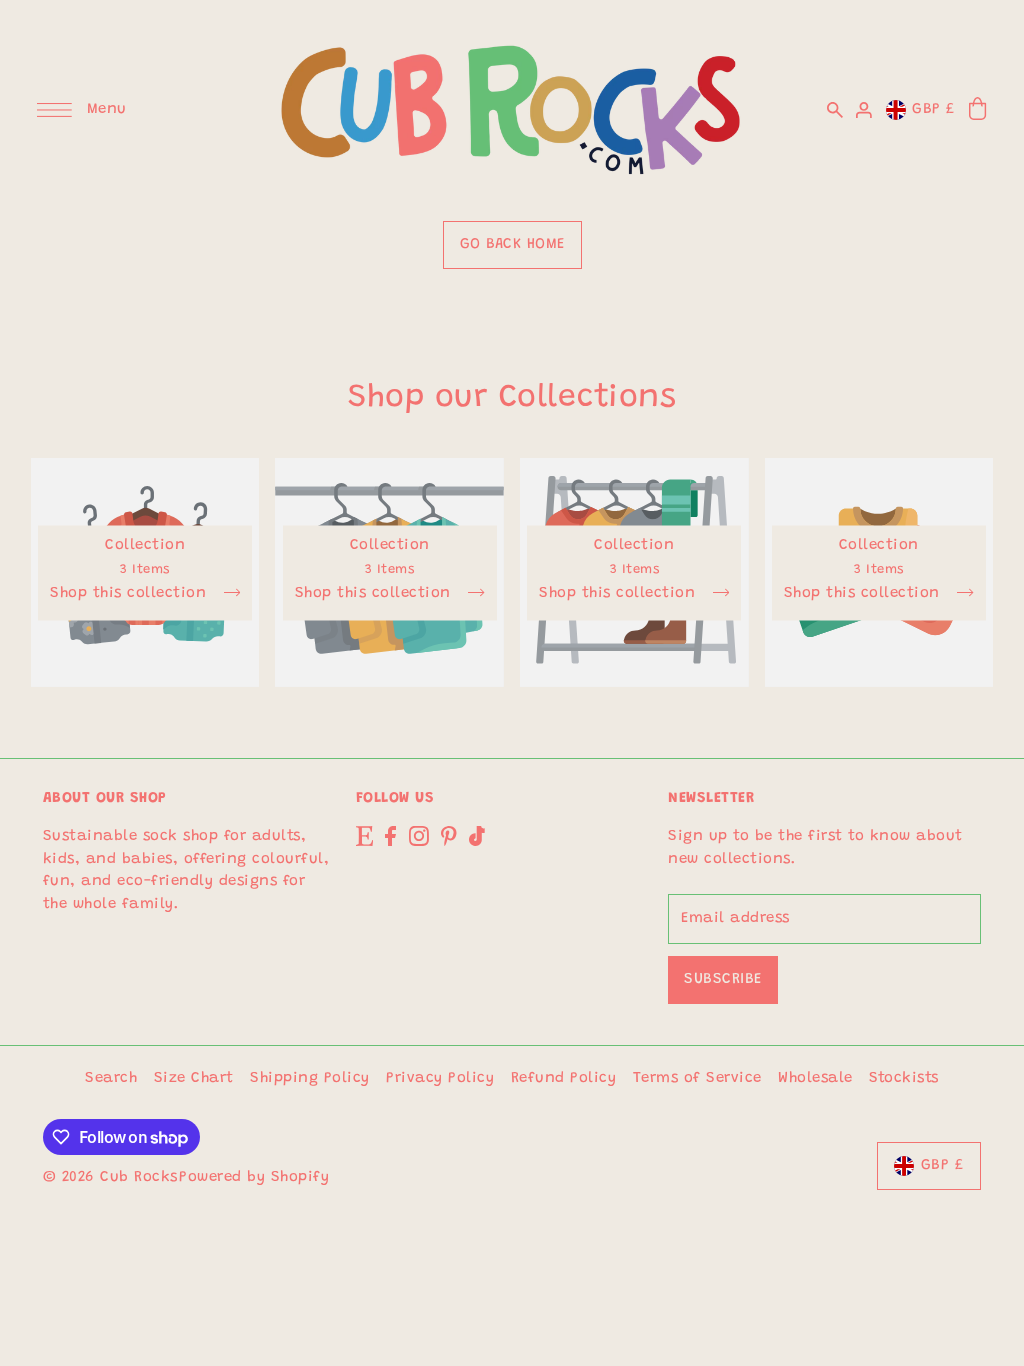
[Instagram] (419, 837)
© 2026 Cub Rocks (110, 1177)
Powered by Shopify (254, 1177)
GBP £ (934, 109)
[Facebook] (390, 837)
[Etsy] (364, 837)
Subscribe (723, 979)
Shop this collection (131, 592)
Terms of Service (697, 1078)
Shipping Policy (310, 1078)
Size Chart (194, 1078)
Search (111, 1078)
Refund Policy (564, 1078)
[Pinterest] (449, 837)
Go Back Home (512, 244)
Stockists (904, 1078)
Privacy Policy (440, 1078)
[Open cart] (978, 109)
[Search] (835, 110)
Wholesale (815, 1078)
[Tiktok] (477, 837)
